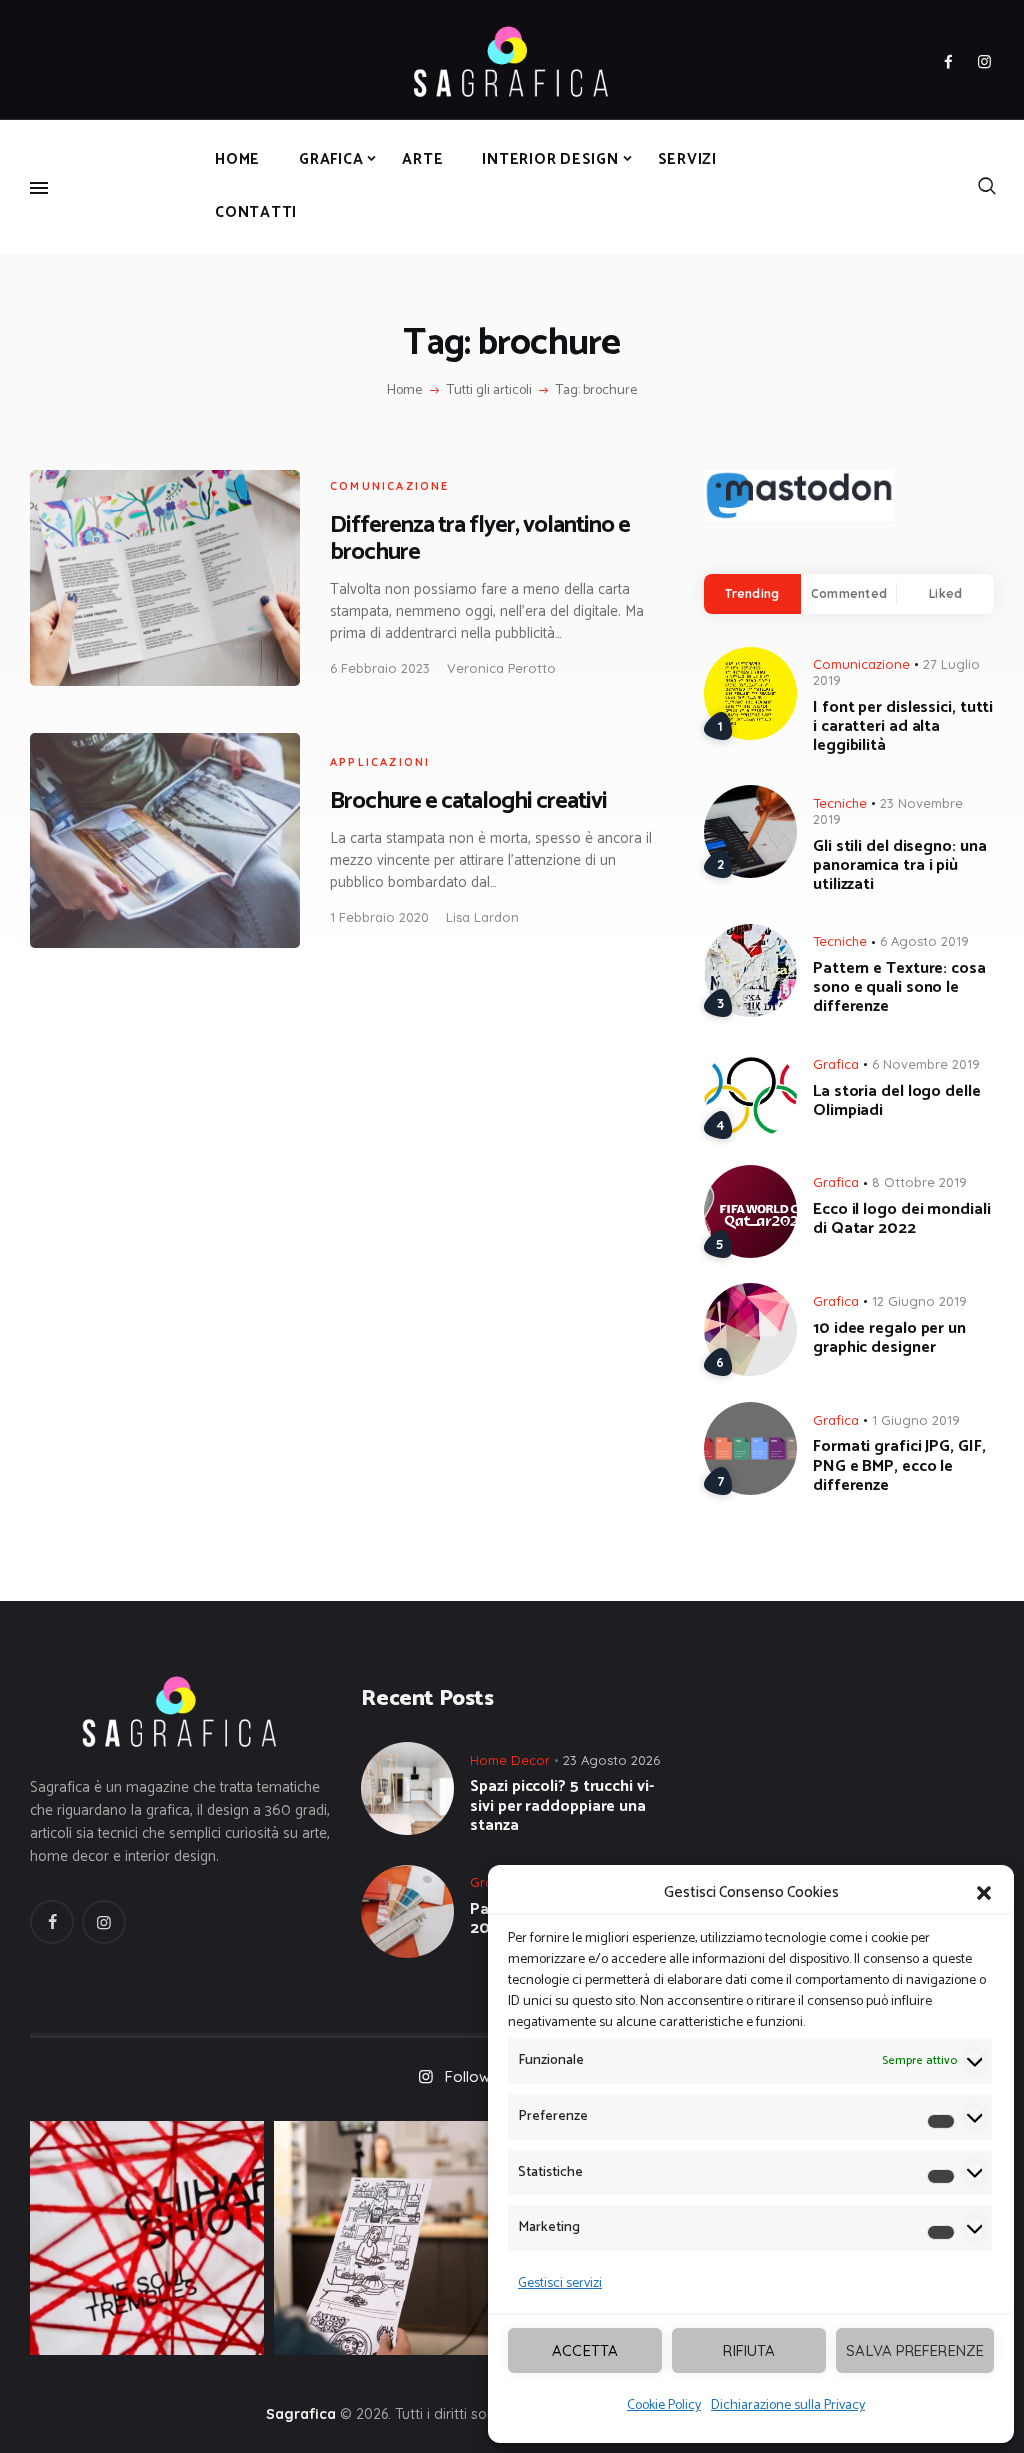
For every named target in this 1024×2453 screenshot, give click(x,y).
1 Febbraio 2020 (379, 917)
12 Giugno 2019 (919, 1301)
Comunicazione (390, 486)
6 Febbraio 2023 (380, 668)
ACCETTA (585, 2350)
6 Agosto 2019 (924, 941)
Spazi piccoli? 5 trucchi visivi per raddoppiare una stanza (561, 1806)
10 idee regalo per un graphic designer (889, 1338)
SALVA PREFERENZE (915, 2350)
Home (404, 391)
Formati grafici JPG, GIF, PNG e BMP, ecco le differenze (899, 1466)
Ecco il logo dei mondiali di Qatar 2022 (902, 1219)
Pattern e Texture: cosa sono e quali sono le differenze (899, 988)
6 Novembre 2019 (926, 1064)
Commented (849, 593)
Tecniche (840, 803)
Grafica (836, 1064)
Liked (945, 593)
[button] (984, 1893)
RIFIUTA (749, 2350)
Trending (752, 593)
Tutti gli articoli (489, 390)
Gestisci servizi (560, 2283)
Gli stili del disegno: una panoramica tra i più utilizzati (899, 866)
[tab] (752, 594)
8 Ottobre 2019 (919, 1182)
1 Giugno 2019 (916, 1420)
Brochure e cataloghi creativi (468, 801)
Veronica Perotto (501, 668)
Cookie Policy (664, 2405)
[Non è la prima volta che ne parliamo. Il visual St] (391, 2238)
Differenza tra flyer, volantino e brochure (480, 539)
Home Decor (510, 1760)
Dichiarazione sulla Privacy (788, 2405)
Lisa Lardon (482, 917)
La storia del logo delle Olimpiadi (897, 1101)
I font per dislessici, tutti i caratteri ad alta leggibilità (903, 727)
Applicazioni (380, 762)
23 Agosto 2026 (611, 1760)
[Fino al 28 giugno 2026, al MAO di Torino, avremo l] (147, 2238)
